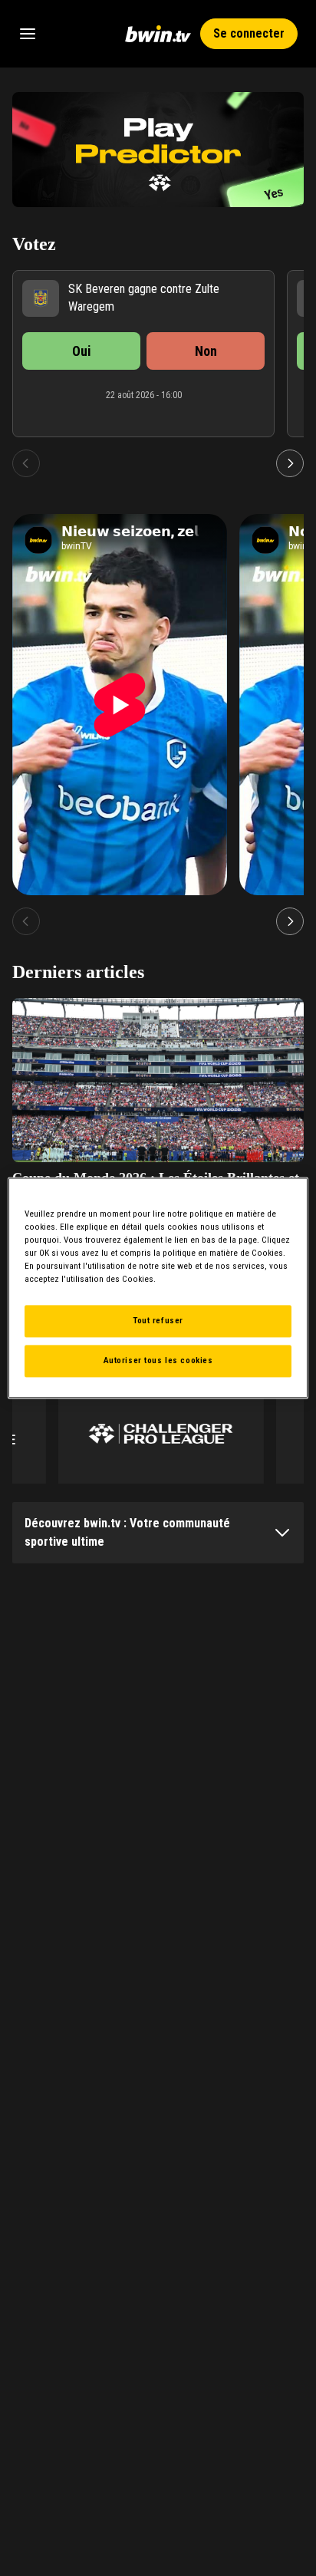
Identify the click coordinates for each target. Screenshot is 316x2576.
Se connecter (249, 33)
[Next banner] (282, 150)
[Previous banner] (34, 150)
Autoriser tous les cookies (158, 1361)
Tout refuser (158, 1321)
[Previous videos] (26, 921)
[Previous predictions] (26, 463)
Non (206, 351)
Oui (82, 351)
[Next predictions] (290, 463)
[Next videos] (290, 921)
